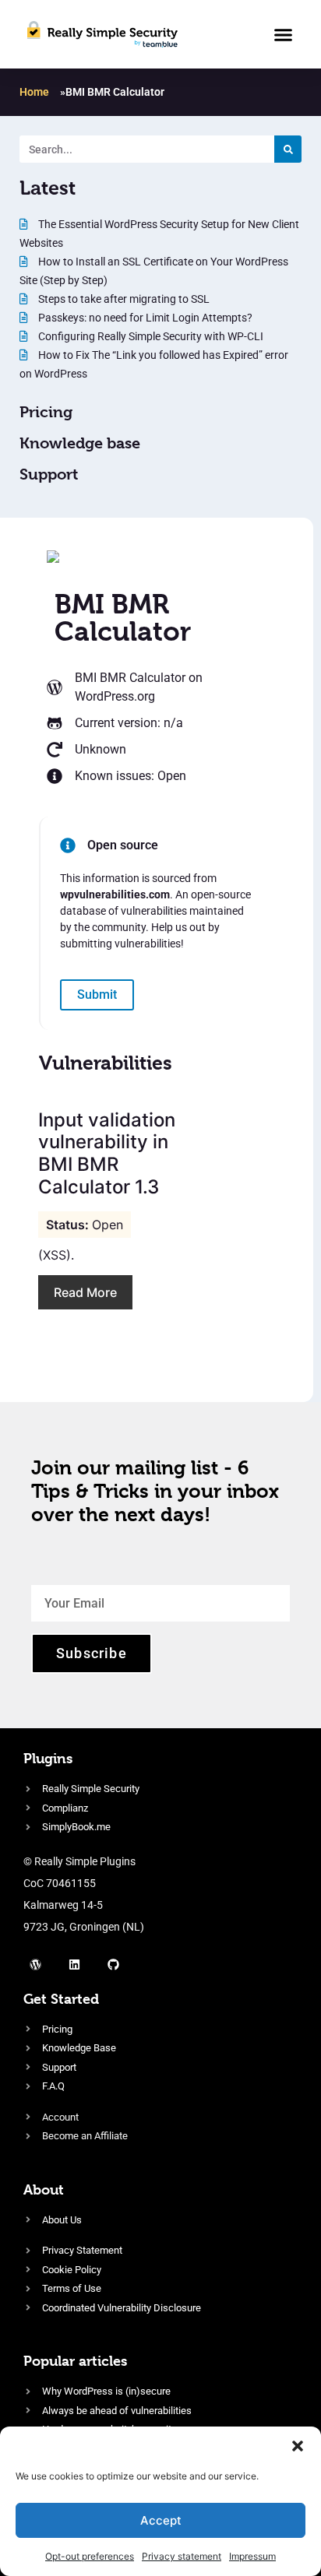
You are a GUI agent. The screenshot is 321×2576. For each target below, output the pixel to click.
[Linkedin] (74, 1965)
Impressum (252, 2556)
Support (49, 474)
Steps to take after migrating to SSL (123, 299)
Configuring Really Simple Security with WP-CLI (150, 336)
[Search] (288, 149)
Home (34, 92)
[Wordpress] (35, 1965)
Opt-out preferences (90, 2556)
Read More (85, 1292)
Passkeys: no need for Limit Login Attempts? (144, 318)
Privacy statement (182, 2556)
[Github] (113, 1965)
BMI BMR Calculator (130, 678)
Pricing (46, 412)
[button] (298, 2446)
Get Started (61, 1999)
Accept (161, 2520)
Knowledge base (80, 443)
